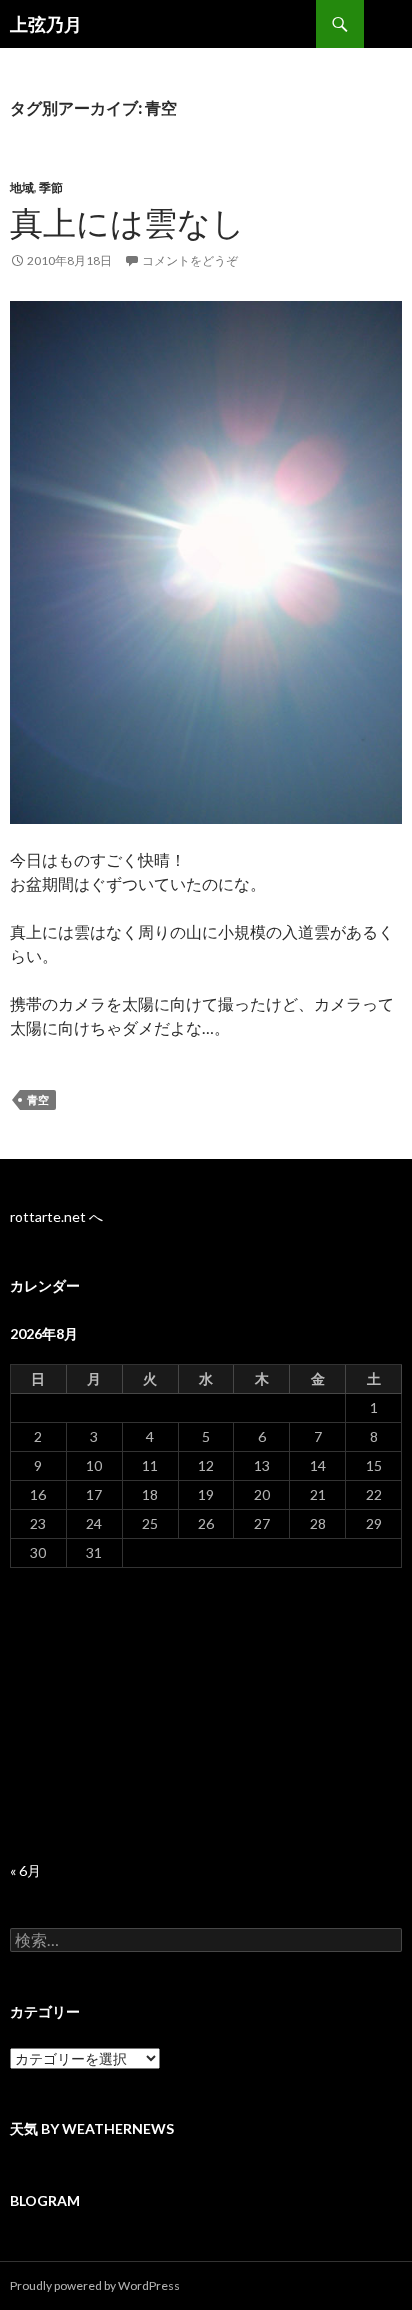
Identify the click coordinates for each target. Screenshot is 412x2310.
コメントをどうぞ (190, 260)
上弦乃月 (46, 24)
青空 (38, 1099)
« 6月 (25, 1870)
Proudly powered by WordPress (95, 2285)
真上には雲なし (127, 222)
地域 (22, 187)
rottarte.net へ (56, 1216)
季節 (51, 187)
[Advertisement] (206, 1715)
